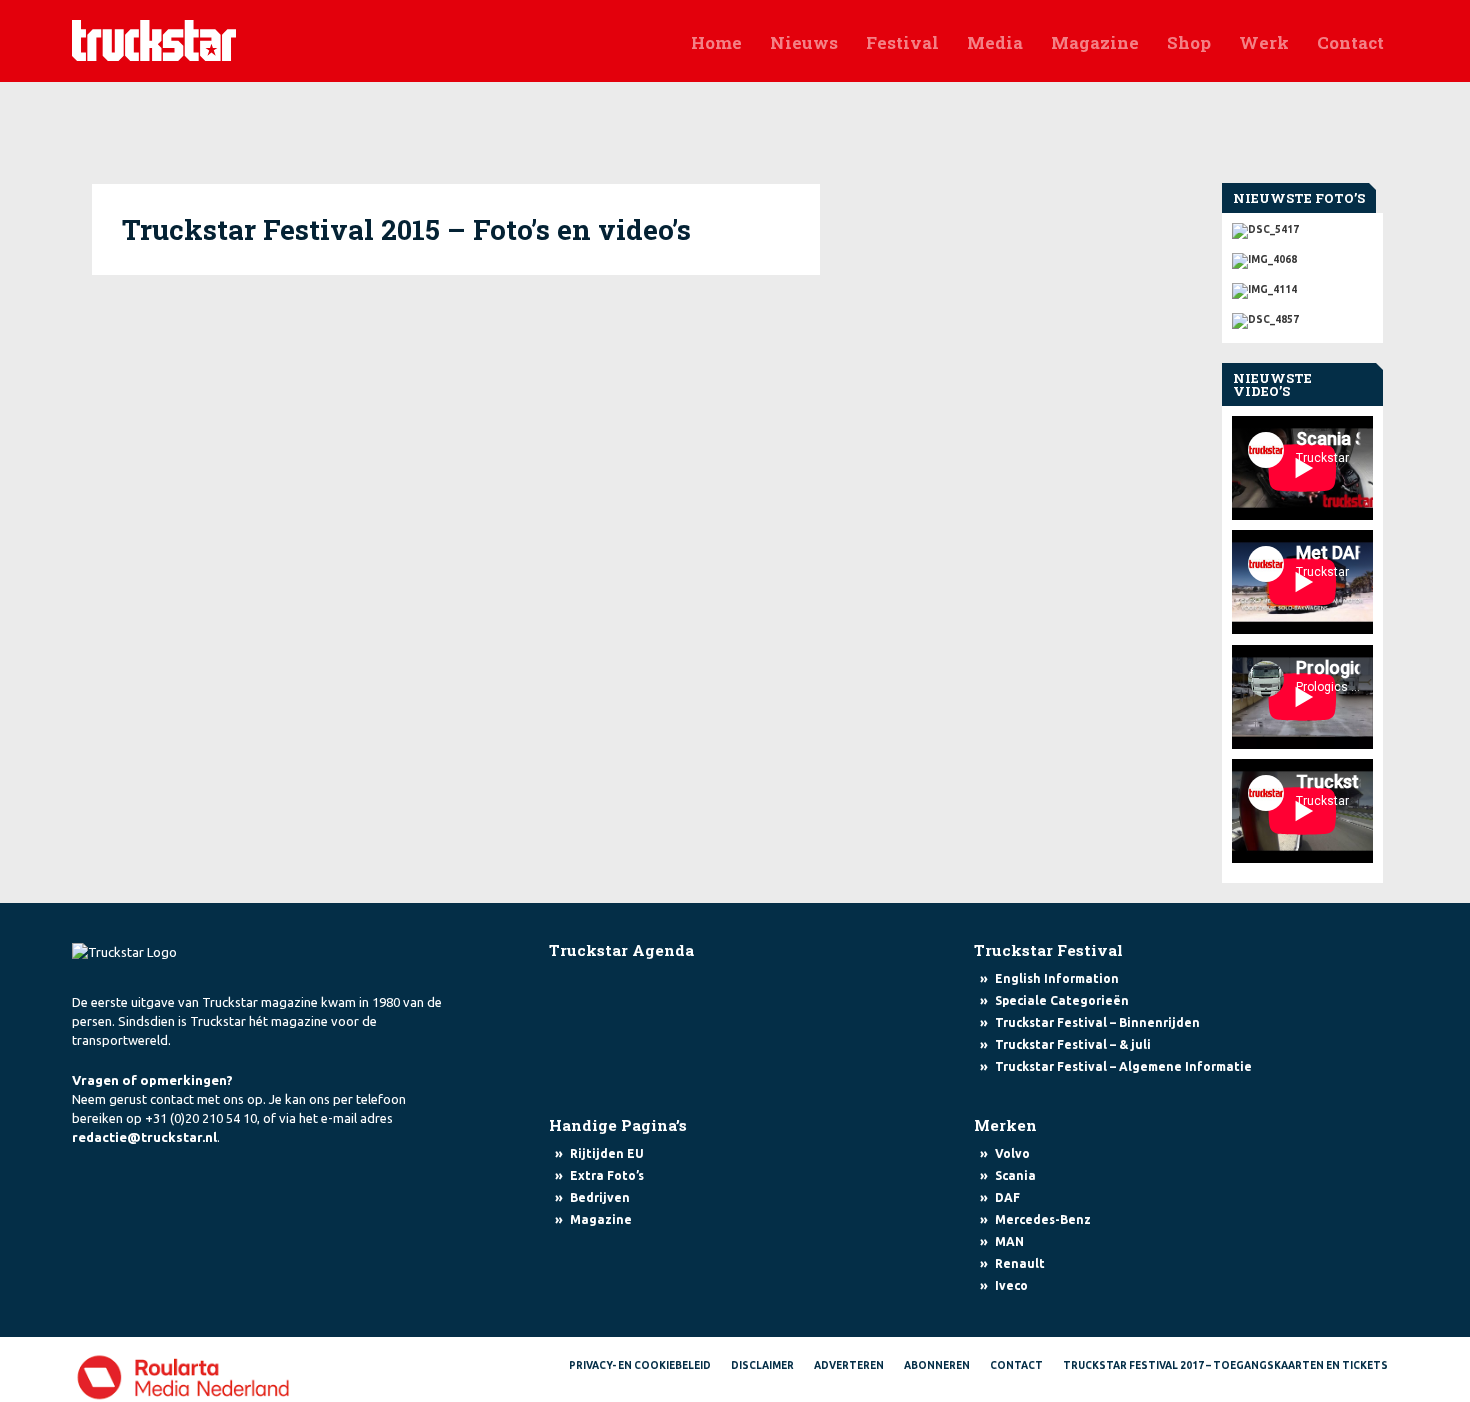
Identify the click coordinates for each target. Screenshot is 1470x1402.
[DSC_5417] (1302, 231)
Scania (1015, 1175)
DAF (1007, 1197)
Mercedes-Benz (1043, 1219)
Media (995, 42)
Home (716, 42)
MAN (1009, 1241)
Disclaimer (762, 1365)
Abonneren (937, 1365)
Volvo (1012, 1153)
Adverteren (849, 1365)
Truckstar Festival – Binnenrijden (1097, 1022)
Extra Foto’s (607, 1175)
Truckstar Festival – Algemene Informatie (1123, 1066)
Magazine (1095, 42)
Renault (1020, 1263)
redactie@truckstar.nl (144, 1137)
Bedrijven (600, 1197)
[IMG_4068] (1302, 256)
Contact (1350, 42)
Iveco (1011, 1285)
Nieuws (804, 42)
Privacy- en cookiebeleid (640, 1365)
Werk (1264, 42)
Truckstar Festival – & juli (1073, 1044)
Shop (1189, 42)
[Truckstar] (154, 39)
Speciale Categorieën (1062, 1000)
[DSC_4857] (1302, 316)
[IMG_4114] (1302, 286)
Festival (902, 42)
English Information (1057, 978)
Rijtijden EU (607, 1153)
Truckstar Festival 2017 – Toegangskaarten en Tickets (1225, 1365)
